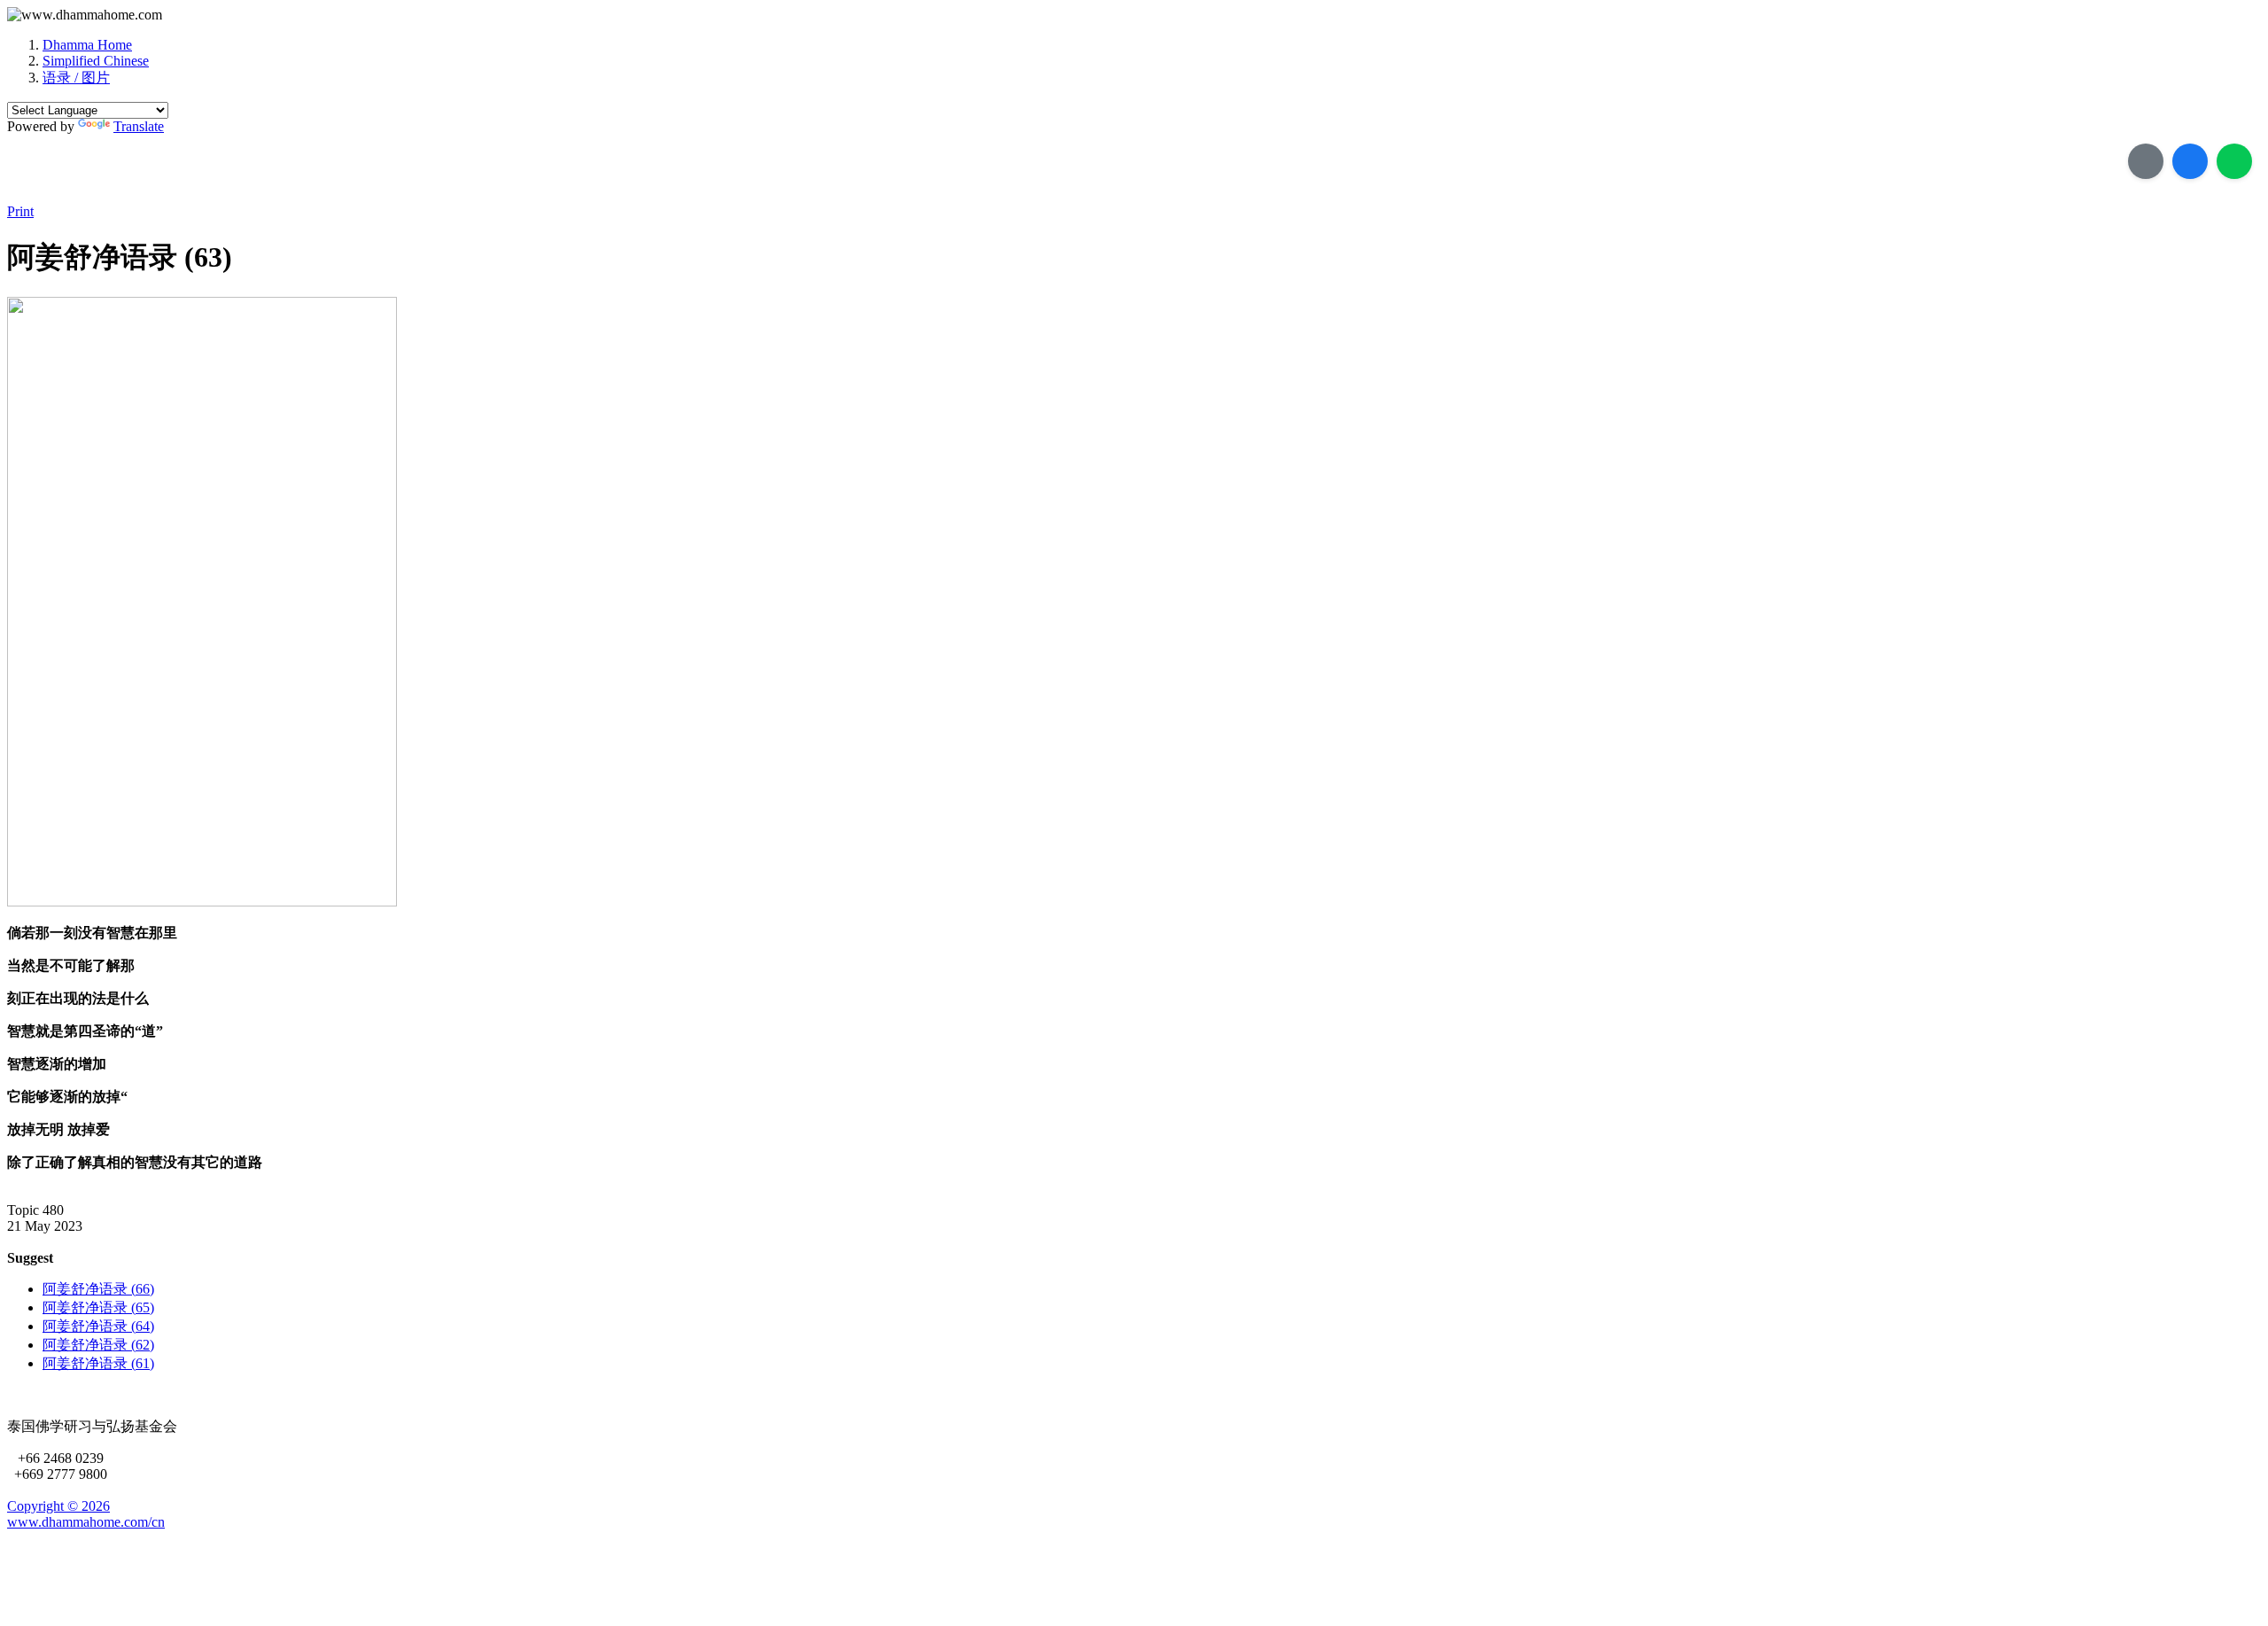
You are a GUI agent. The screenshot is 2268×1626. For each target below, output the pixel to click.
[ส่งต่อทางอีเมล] (2146, 161)
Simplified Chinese (96, 61)
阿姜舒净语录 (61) (98, 1363)
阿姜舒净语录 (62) (98, 1345)
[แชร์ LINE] (2234, 161)
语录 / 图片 (76, 78)
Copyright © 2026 (58, 1506)
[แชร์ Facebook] (2190, 161)
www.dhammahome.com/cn (86, 1522)
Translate (139, 126)
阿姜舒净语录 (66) (98, 1289)
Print (20, 211)
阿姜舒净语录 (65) (98, 1307)
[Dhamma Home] (85, 15)
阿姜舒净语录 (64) (98, 1326)
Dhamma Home (87, 45)
